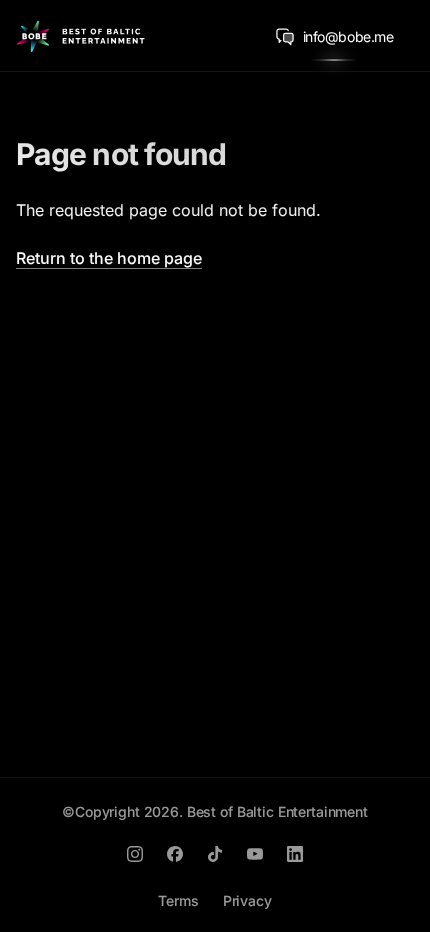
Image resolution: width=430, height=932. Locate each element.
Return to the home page (109, 258)
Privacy (247, 900)
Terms (178, 900)
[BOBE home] (80, 36)
